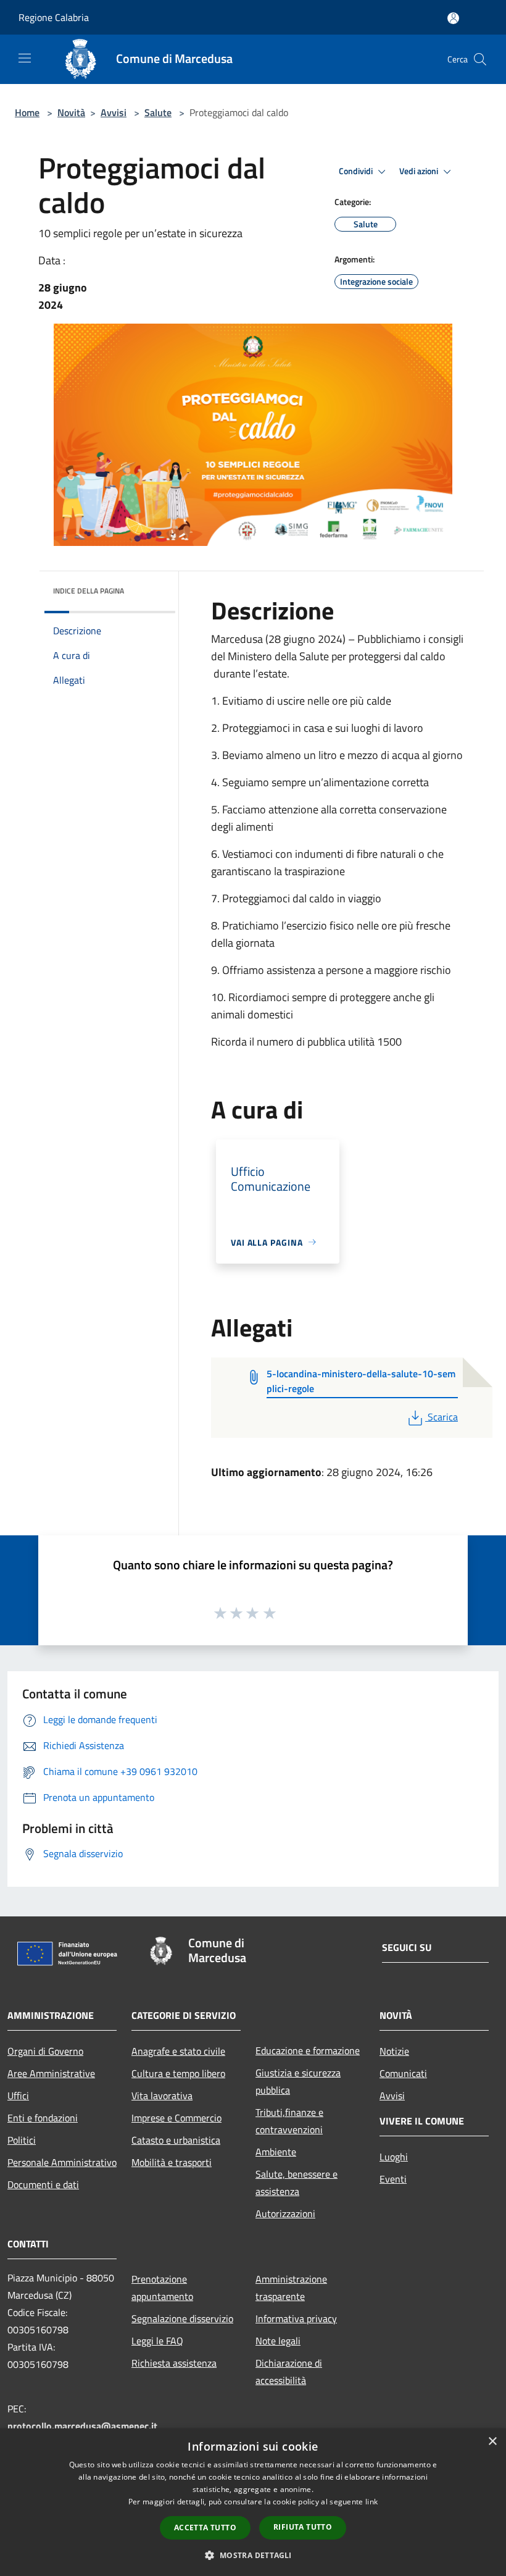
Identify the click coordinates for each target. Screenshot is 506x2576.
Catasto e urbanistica (176, 2140)
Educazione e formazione (308, 2050)
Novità (71, 112)
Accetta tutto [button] (205, 2528)
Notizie (394, 2051)
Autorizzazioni (285, 2213)
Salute (158, 112)
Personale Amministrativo (62, 2162)
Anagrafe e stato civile (178, 2051)
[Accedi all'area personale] (453, 18)
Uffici (18, 2096)
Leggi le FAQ (157, 2341)
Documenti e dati (43, 2184)
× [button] (492, 2442)
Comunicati (403, 2073)
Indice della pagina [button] (89, 591)
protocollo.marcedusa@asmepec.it (82, 2426)
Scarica (442, 1417)
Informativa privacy (296, 2318)
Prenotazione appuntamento (162, 2288)
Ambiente (276, 2152)
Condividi (357, 171)
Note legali (278, 2341)
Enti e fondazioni (43, 2118)
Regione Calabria (54, 17)
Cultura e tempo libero (178, 2073)
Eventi (393, 2179)
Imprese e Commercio (176, 2118)
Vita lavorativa (162, 2096)
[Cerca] (480, 59)
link (371, 2502)
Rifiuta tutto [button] (303, 2527)
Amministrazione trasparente (291, 2288)
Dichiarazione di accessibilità (289, 2372)
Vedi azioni (420, 171)
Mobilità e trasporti (172, 2162)
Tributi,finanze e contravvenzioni (289, 2121)
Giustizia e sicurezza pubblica (298, 2081)
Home (27, 112)
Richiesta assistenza (174, 2363)
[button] (253, 2555)
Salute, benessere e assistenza (297, 2183)
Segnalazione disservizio (182, 2318)
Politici (22, 2140)
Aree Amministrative (51, 2073)
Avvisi (114, 112)
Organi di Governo (45, 2051)
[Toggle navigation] (25, 58)
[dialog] (253, 2502)
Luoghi (394, 2157)
